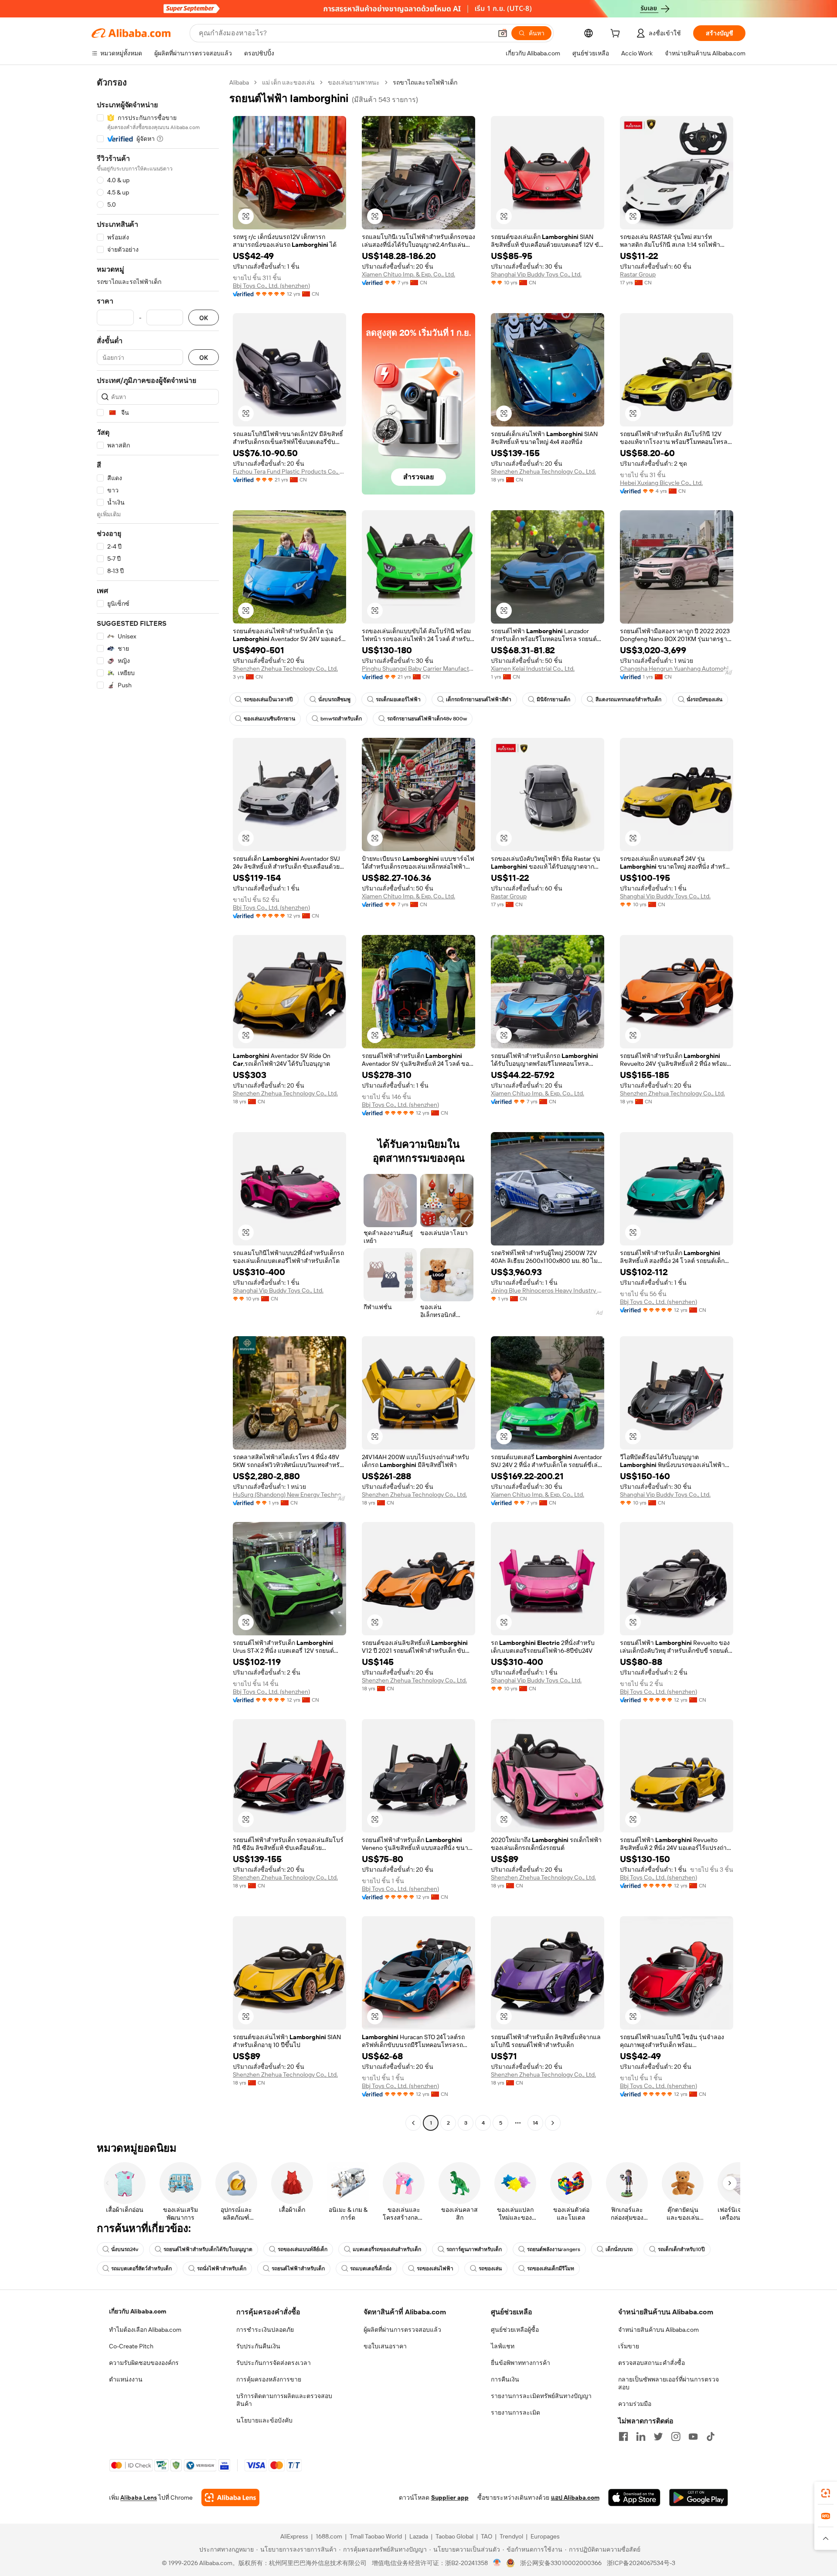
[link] (826, 2493)
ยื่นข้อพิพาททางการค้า (521, 2363)
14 (535, 2123)
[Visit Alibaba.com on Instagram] (676, 2436)
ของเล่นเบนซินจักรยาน (269, 719)
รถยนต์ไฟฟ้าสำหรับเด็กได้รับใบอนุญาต (208, 2249)
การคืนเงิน (505, 2379)
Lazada (419, 2536)
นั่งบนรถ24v (125, 2249)
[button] (503, 33)
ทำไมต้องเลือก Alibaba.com (145, 2330)
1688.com (329, 2536)
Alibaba (239, 82)
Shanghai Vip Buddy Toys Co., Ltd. (536, 274)
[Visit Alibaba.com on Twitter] (658, 2436)
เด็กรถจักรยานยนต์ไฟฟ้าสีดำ (479, 699)
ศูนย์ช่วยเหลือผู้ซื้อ (515, 2330)
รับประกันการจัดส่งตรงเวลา (274, 2363)
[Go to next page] (553, 2123)
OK (204, 318)
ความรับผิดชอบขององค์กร (144, 2363)
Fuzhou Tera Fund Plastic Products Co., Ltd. (289, 471)
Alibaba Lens (139, 2498)
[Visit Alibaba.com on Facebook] (623, 2436)
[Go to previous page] (413, 2123)
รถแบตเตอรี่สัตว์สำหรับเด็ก (141, 2269)
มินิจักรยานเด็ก (553, 699)
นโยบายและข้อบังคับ (264, 2420)
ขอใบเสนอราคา (385, 2346)
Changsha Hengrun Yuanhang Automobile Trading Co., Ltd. (677, 669)
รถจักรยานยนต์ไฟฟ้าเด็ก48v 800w (427, 719)
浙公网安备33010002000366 (561, 2563)
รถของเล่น (490, 2269)
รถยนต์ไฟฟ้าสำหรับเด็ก (298, 2269)
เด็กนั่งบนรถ (619, 2249)
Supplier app (450, 2498)
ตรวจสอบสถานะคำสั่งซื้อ (652, 2363)
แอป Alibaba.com (575, 2498)
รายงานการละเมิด (515, 2412)
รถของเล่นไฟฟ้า (435, 2269)
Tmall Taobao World (376, 2536)
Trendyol (511, 2536)
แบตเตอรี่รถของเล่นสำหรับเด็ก (387, 2249)
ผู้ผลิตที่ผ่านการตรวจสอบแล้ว (402, 2330)
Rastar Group (638, 274)
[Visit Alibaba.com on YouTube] (693, 2436)
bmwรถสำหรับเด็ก (341, 719)
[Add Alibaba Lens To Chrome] (230, 2498)
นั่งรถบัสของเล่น (704, 699)
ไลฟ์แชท (503, 2346)
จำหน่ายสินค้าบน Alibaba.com (658, 2330)
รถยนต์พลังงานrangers (554, 2249)
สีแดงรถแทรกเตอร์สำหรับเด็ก (628, 699)
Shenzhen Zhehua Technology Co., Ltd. (543, 471)
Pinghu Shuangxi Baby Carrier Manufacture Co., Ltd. (418, 669)
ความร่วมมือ (635, 2404)
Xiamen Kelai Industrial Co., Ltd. (533, 669)
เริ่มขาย (629, 2346)
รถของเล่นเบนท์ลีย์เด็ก (303, 2249)
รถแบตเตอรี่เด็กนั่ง (371, 2269)
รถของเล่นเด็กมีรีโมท (551, 2269)
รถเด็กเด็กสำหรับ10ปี (681, 2249)
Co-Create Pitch (131, 2346)
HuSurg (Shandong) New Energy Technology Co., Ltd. (289, 1494)
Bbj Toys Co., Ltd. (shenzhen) (271, 286)
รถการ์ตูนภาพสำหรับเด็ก (474, 2249)
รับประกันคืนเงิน (258, 2346)
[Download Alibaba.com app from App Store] (634, 2498)
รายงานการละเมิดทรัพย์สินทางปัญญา (541, 2396)
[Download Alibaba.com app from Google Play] (699, 2498)
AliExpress (294, 2536)
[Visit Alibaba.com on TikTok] (711, 2436)
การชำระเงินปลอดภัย (265, 2330)
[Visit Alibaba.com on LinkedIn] (641, 2436)
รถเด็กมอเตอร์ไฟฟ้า (398, 699)
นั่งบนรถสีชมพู (334, 699)
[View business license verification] (497, 2563)
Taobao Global (454, 2536)
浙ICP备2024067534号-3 (641, 2563)
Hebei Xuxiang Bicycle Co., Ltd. (661, 483)
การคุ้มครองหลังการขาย (269, 2379)
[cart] (617, 34)
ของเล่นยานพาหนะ (354, 82)
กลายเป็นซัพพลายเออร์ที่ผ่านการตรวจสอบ (669, 2383)
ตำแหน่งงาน (126, 2379)
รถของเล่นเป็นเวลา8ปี (268, 699)
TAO (487, 2536)
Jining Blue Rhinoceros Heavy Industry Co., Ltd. (548, 1290)
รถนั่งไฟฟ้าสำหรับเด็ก (222, 2269)
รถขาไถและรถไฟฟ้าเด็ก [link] (425, 82)
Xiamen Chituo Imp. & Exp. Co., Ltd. (408, 274)
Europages (545, 2536)
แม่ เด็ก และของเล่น (288, 82)
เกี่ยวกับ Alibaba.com (138, 2311)
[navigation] (158, 1104)
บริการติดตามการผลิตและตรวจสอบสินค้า (284, 2400)
